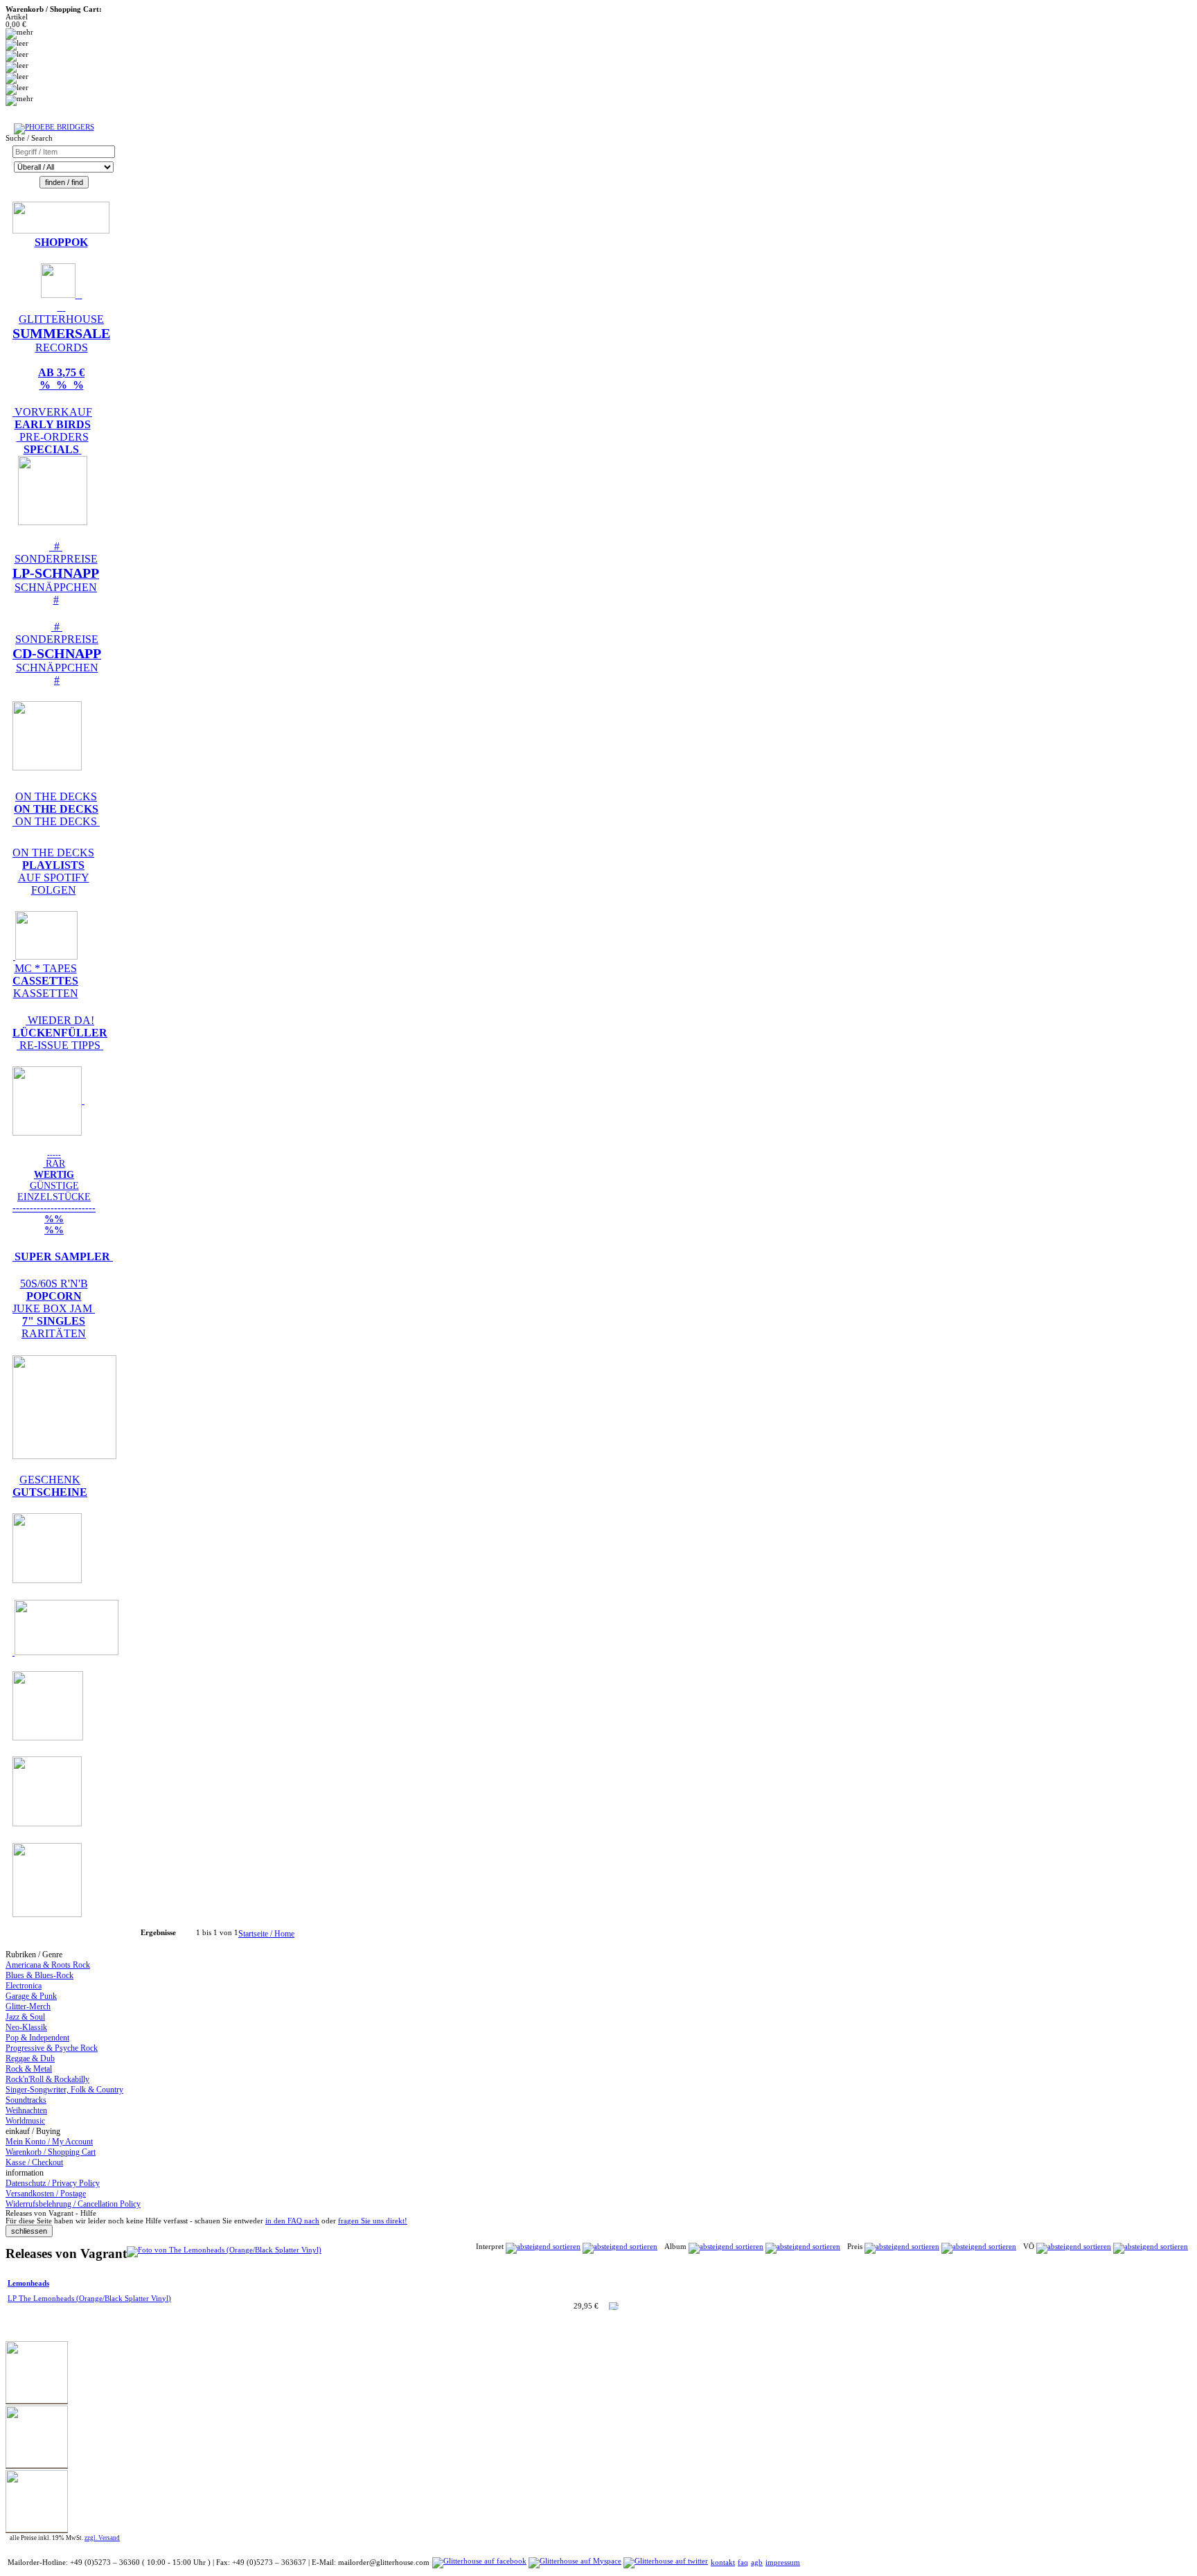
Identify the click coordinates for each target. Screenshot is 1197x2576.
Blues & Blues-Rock (39, 1975)
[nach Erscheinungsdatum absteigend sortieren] (1151, 2247)
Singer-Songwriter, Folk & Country (64, 2090)
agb (757, 2562)
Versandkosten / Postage (46, 2194)
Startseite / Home (266, 1934)
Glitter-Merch (28, 2006)
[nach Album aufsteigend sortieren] (726, 2247)
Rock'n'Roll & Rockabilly (47, 2079)
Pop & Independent (37, 2038)
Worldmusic (25, 2121)
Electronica (24, 1986)
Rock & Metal (29, 2069)
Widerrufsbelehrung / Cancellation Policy (73, 2204)
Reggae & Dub (30, 2058)
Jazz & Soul (25, 2017)
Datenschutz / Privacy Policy (53, 2183)
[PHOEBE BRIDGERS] (54, 127)
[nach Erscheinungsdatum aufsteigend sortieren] (1074, 2247)
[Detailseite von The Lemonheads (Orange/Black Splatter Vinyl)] (224, 2250)
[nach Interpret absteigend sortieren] (620, 2247)
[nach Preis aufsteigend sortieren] (902, 2247)
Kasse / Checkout (34, 2162)
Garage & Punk (31, 1996)
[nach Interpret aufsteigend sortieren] (543, 2247)
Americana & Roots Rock (48, 1965)
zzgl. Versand (102, 2538)
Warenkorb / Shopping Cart (51, 2152)
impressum (783, 2562)
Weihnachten (26, 2110)
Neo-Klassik (26, 2027)
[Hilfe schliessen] (29, 2231)
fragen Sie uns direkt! (373, 2221)
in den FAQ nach (292, 2221)
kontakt (723, 2562)
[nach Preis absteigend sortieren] (979, 2247)
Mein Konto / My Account (49, 2142)
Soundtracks (26, 2100)
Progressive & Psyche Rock (52, 2048)
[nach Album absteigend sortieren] (803, 2247)
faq (743, 2562)
